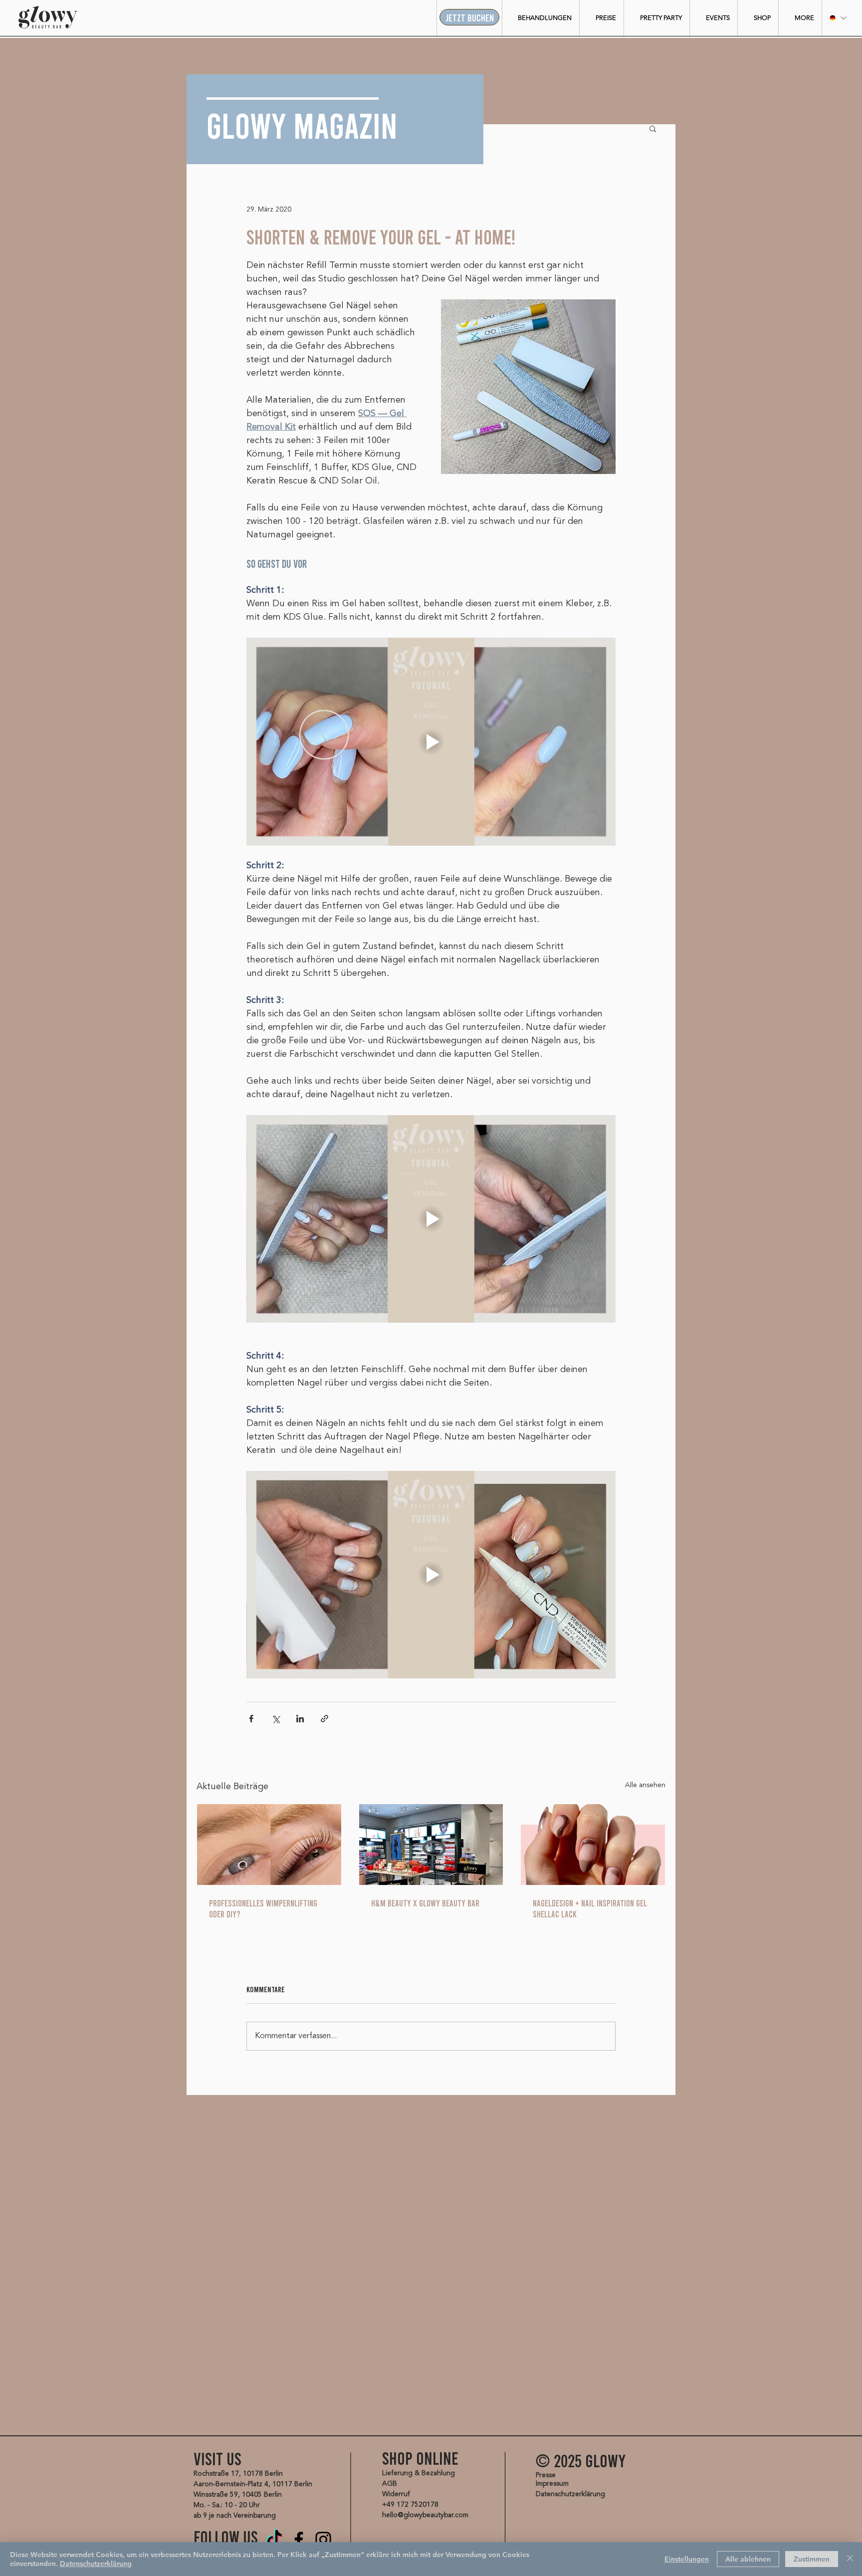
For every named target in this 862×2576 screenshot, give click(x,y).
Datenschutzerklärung (96, 2564)
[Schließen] (850, 2559)
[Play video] (431, 741)
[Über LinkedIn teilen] (300, 1719)
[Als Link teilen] (324, 1719)
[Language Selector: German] (838, 18)
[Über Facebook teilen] (251, 1719)
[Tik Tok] (274, 2540)
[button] (540, 18)
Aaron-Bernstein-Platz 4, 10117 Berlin (253, 2484)
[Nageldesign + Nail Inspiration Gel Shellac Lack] (593, 1845)
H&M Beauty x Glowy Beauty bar (425, 1903)
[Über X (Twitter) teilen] (276, 1719)
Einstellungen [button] (687, 2559)
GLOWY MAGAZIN (302, 124)
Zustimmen (812, 2559)
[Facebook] (299, 2540)
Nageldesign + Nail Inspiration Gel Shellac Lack (590, 1908)
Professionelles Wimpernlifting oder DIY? (263, 1908)
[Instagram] (323, 2540)
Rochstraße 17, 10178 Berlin (238, 2474)
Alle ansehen (645, 1785)
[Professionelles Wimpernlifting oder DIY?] (269, 1845)
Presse (546, 2475)
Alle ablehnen (748, 2559)
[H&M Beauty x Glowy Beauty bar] (431, 1845)
